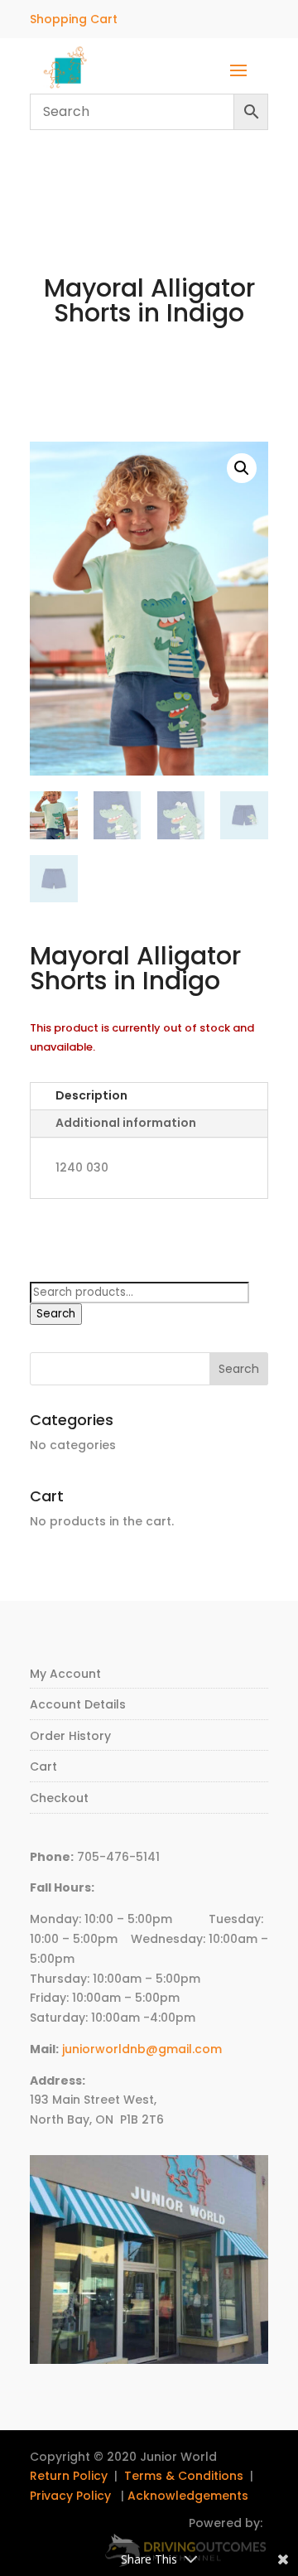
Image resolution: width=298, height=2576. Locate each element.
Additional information (126, 1123)
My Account (65, 1674)
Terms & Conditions (184, 2476)
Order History (70, 1736)
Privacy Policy (70, 2496)
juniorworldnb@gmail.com (142, 2049)
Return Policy (69, 2476)
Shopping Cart (74, 19)
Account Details (78, 1704)
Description (91, 1095)
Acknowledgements (188, 2496)
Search (56, 1314)
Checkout (59, 1798)
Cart (43, 1766)
